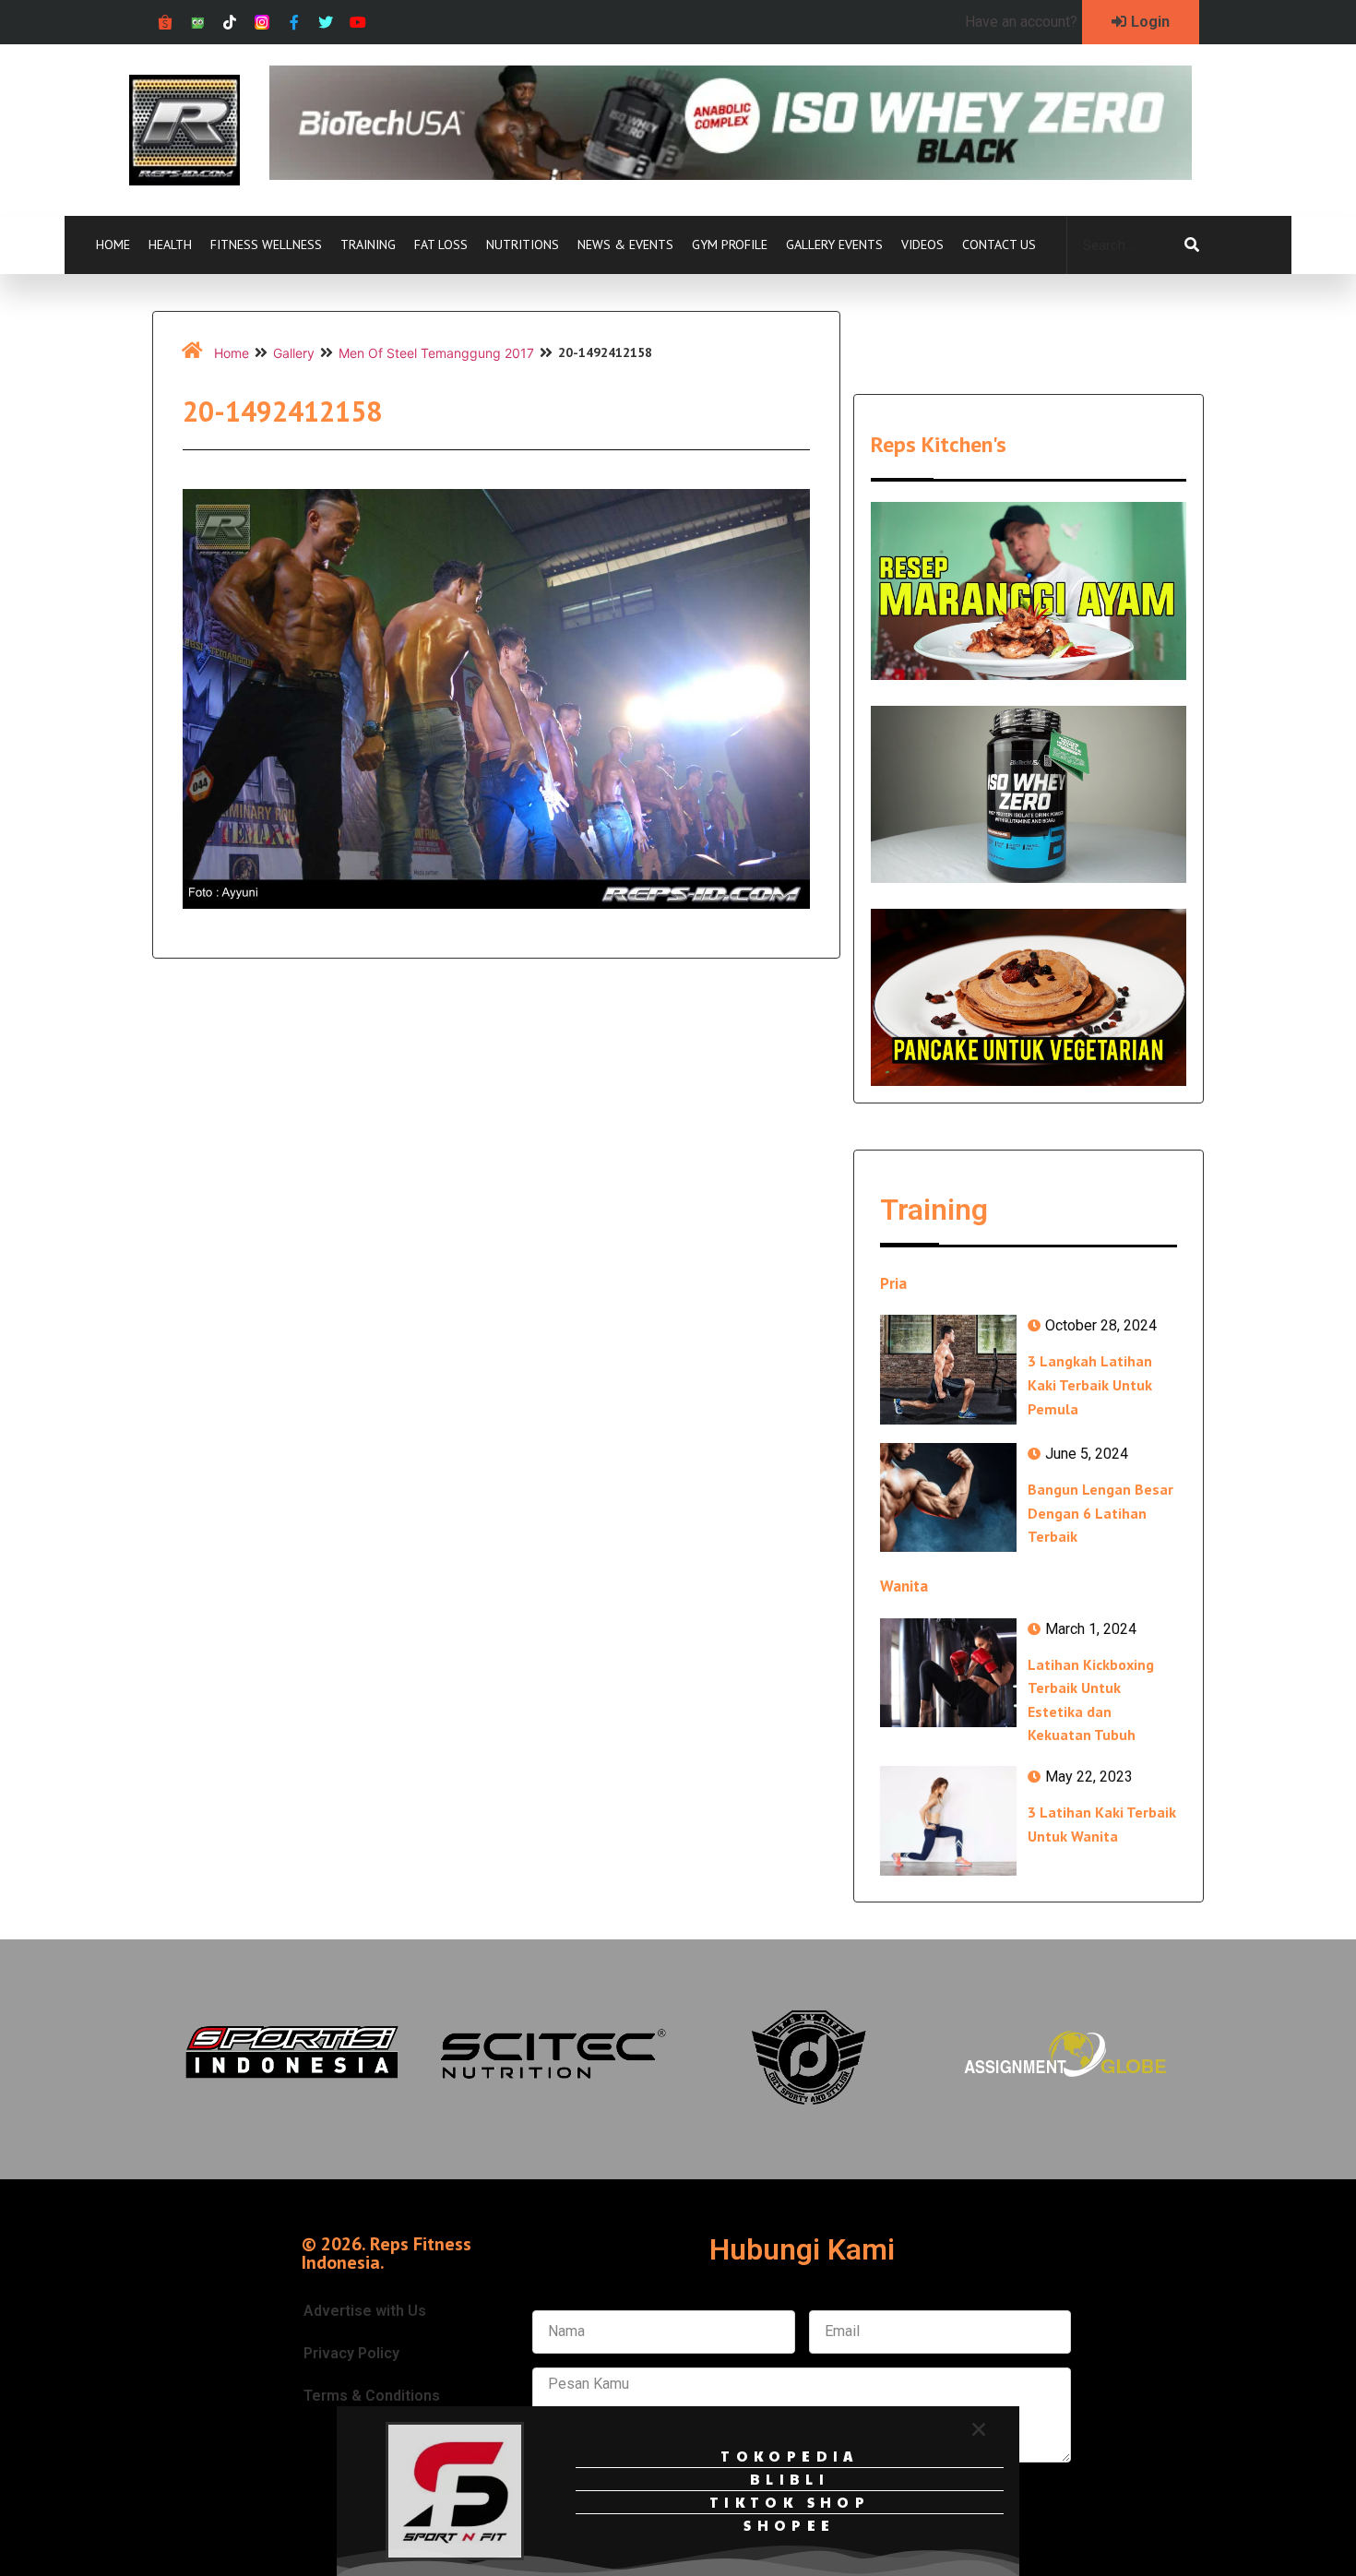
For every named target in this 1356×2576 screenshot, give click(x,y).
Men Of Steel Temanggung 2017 (436, 353)
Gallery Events (834, 244)
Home (113, 244)
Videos (922, 244)
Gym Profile (730, 244)
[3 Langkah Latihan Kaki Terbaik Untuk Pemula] (948, 1369)
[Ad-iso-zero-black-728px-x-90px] (731, 174)
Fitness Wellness (266, 244)
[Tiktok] (230, 23)
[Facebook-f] (294, 23)
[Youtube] (358, 23)
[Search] (1192, 245)
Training (368, 244)
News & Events (625, 244)
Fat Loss (441, 244)
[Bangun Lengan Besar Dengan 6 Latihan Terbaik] (948, 1497)
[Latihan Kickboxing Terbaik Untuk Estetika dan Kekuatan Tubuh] (948, 1673)
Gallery (294, 353)
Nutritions (523, 244)
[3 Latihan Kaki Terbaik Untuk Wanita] (948, 1820)
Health (170, 244)
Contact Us (999, 244)
